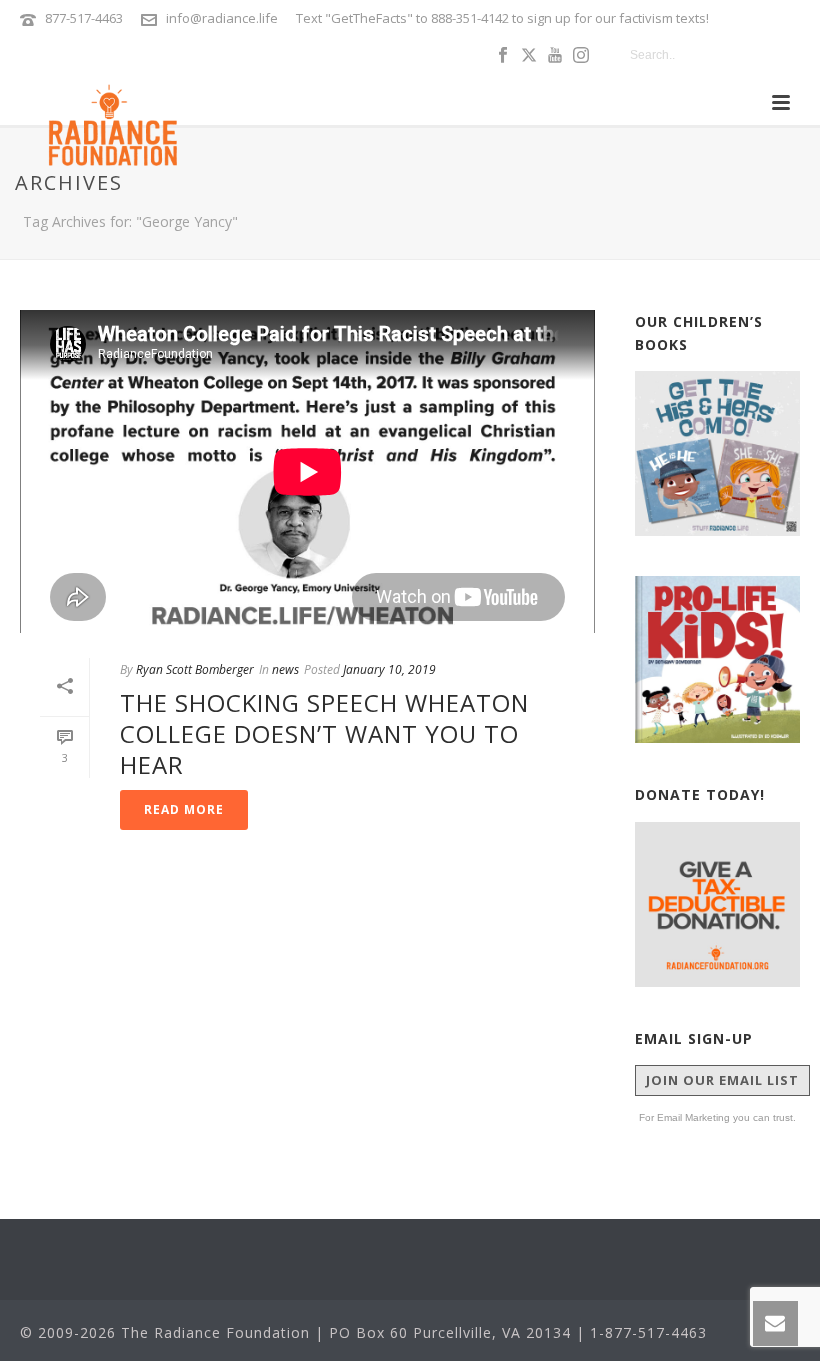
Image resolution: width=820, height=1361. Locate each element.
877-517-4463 (84, 18)
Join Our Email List (722, 1080)
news (285, 669)
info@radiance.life (222, 18)
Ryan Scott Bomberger (195, 669)
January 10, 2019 (389, 669)
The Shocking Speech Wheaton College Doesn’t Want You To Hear (324, 733)
